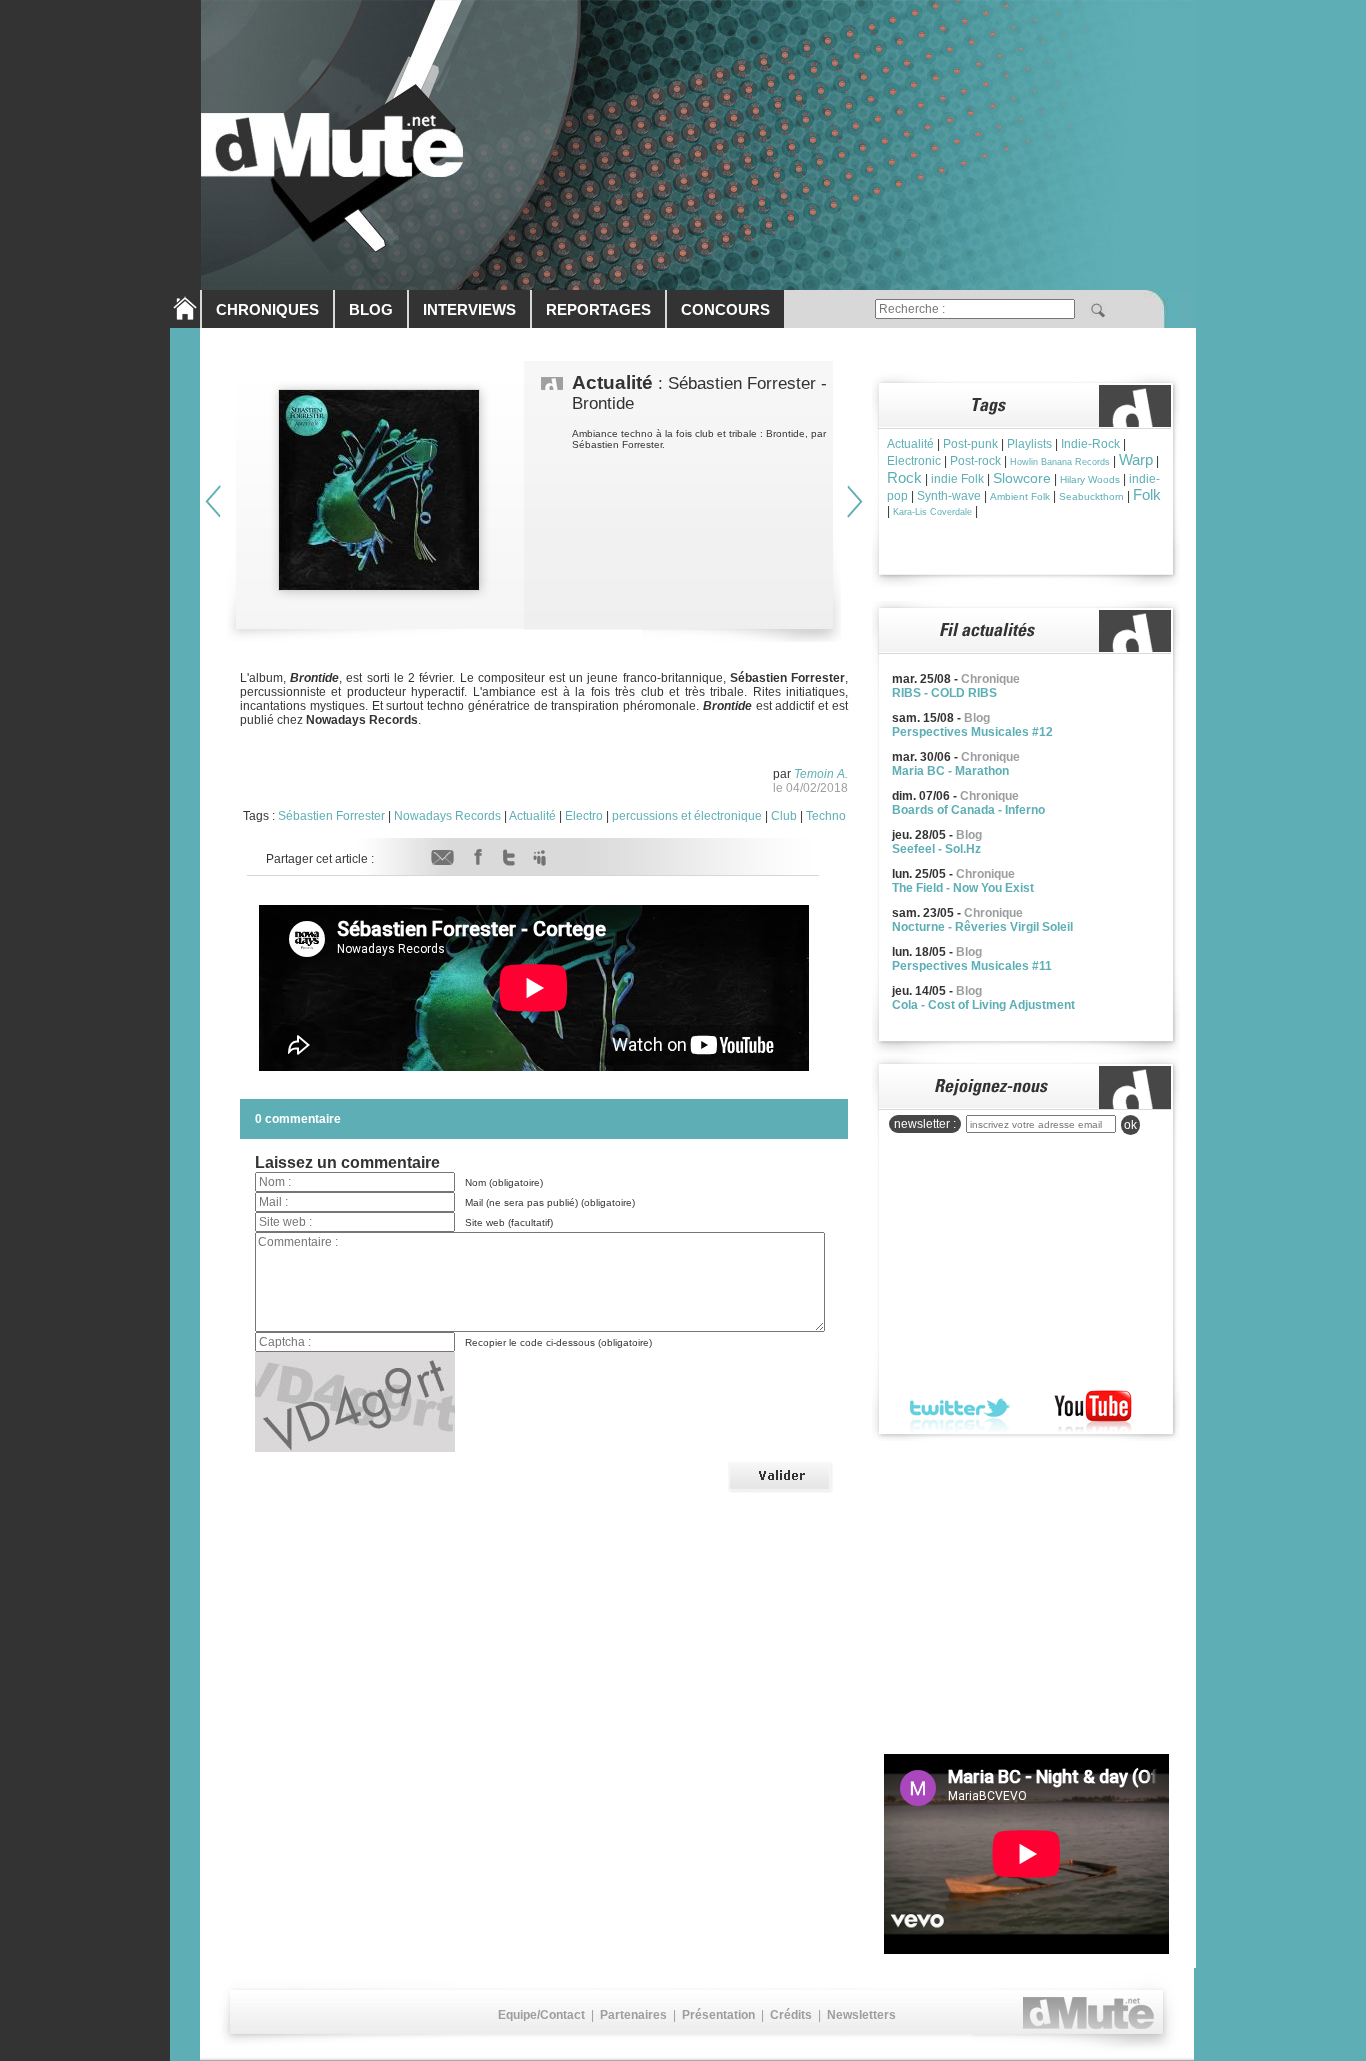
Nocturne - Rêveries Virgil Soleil (982, 927)
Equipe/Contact (541, 2015)
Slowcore (1022, 478)
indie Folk (957, 479)
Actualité (532, 816)
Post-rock (975, 461)
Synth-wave (949, 496)
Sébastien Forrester (331, 816)
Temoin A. (821, 774)
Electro (584, 816)
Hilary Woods (1090, 479)
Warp (1136, 459)
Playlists (1029, 444)
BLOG (371, 309)
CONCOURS (725, 309)
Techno (826, 816)
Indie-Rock (1090, 444)
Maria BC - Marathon (950, 771)
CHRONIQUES (267, 309)
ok (1130, 1125)
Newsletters (861, 2015)
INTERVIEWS (469, 309)
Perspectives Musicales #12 (972, 732)
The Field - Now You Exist (963, 888)
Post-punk (970, 444)
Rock (904, 477)
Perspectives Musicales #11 (972, 966)
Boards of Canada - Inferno (968, 810)
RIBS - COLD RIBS (944, 693)
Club (784, 816)
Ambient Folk (1020, 496)
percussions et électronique (687, 816)
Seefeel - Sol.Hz (936, 849)
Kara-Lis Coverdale (932, 512)
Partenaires (633, 2015)
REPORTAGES (598, 309)
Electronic (914, 461)
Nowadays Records (447, 816)
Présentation (718, 2015)
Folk (1147, 494)
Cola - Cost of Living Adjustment (983, 1005)
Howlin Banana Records (1060, 462)
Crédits (791, 2015)
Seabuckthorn (1091, 496)
